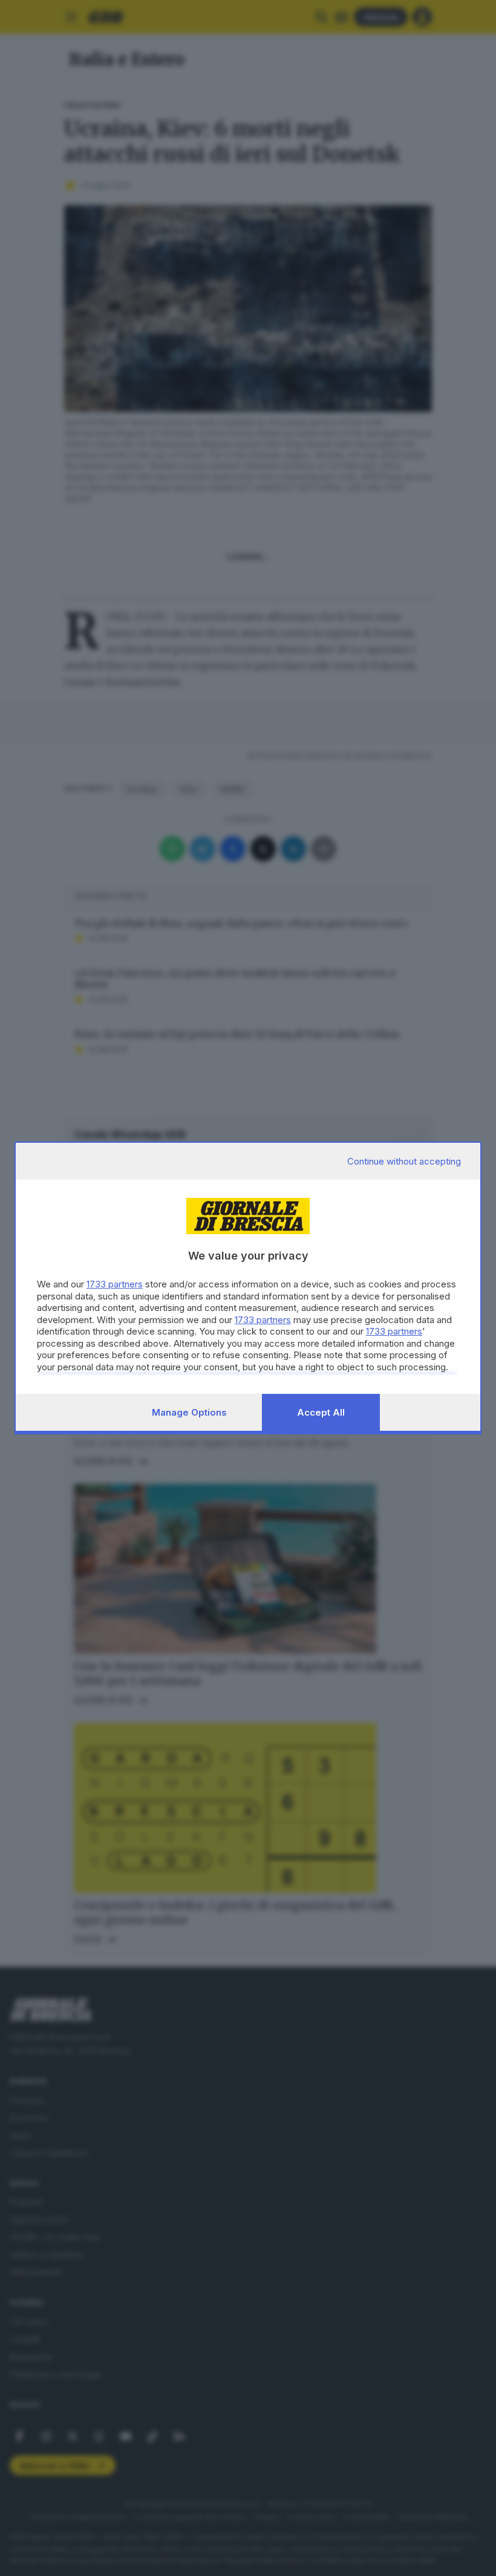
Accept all (321, 1412)
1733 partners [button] (115, 1284)
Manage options (189, 1412)
